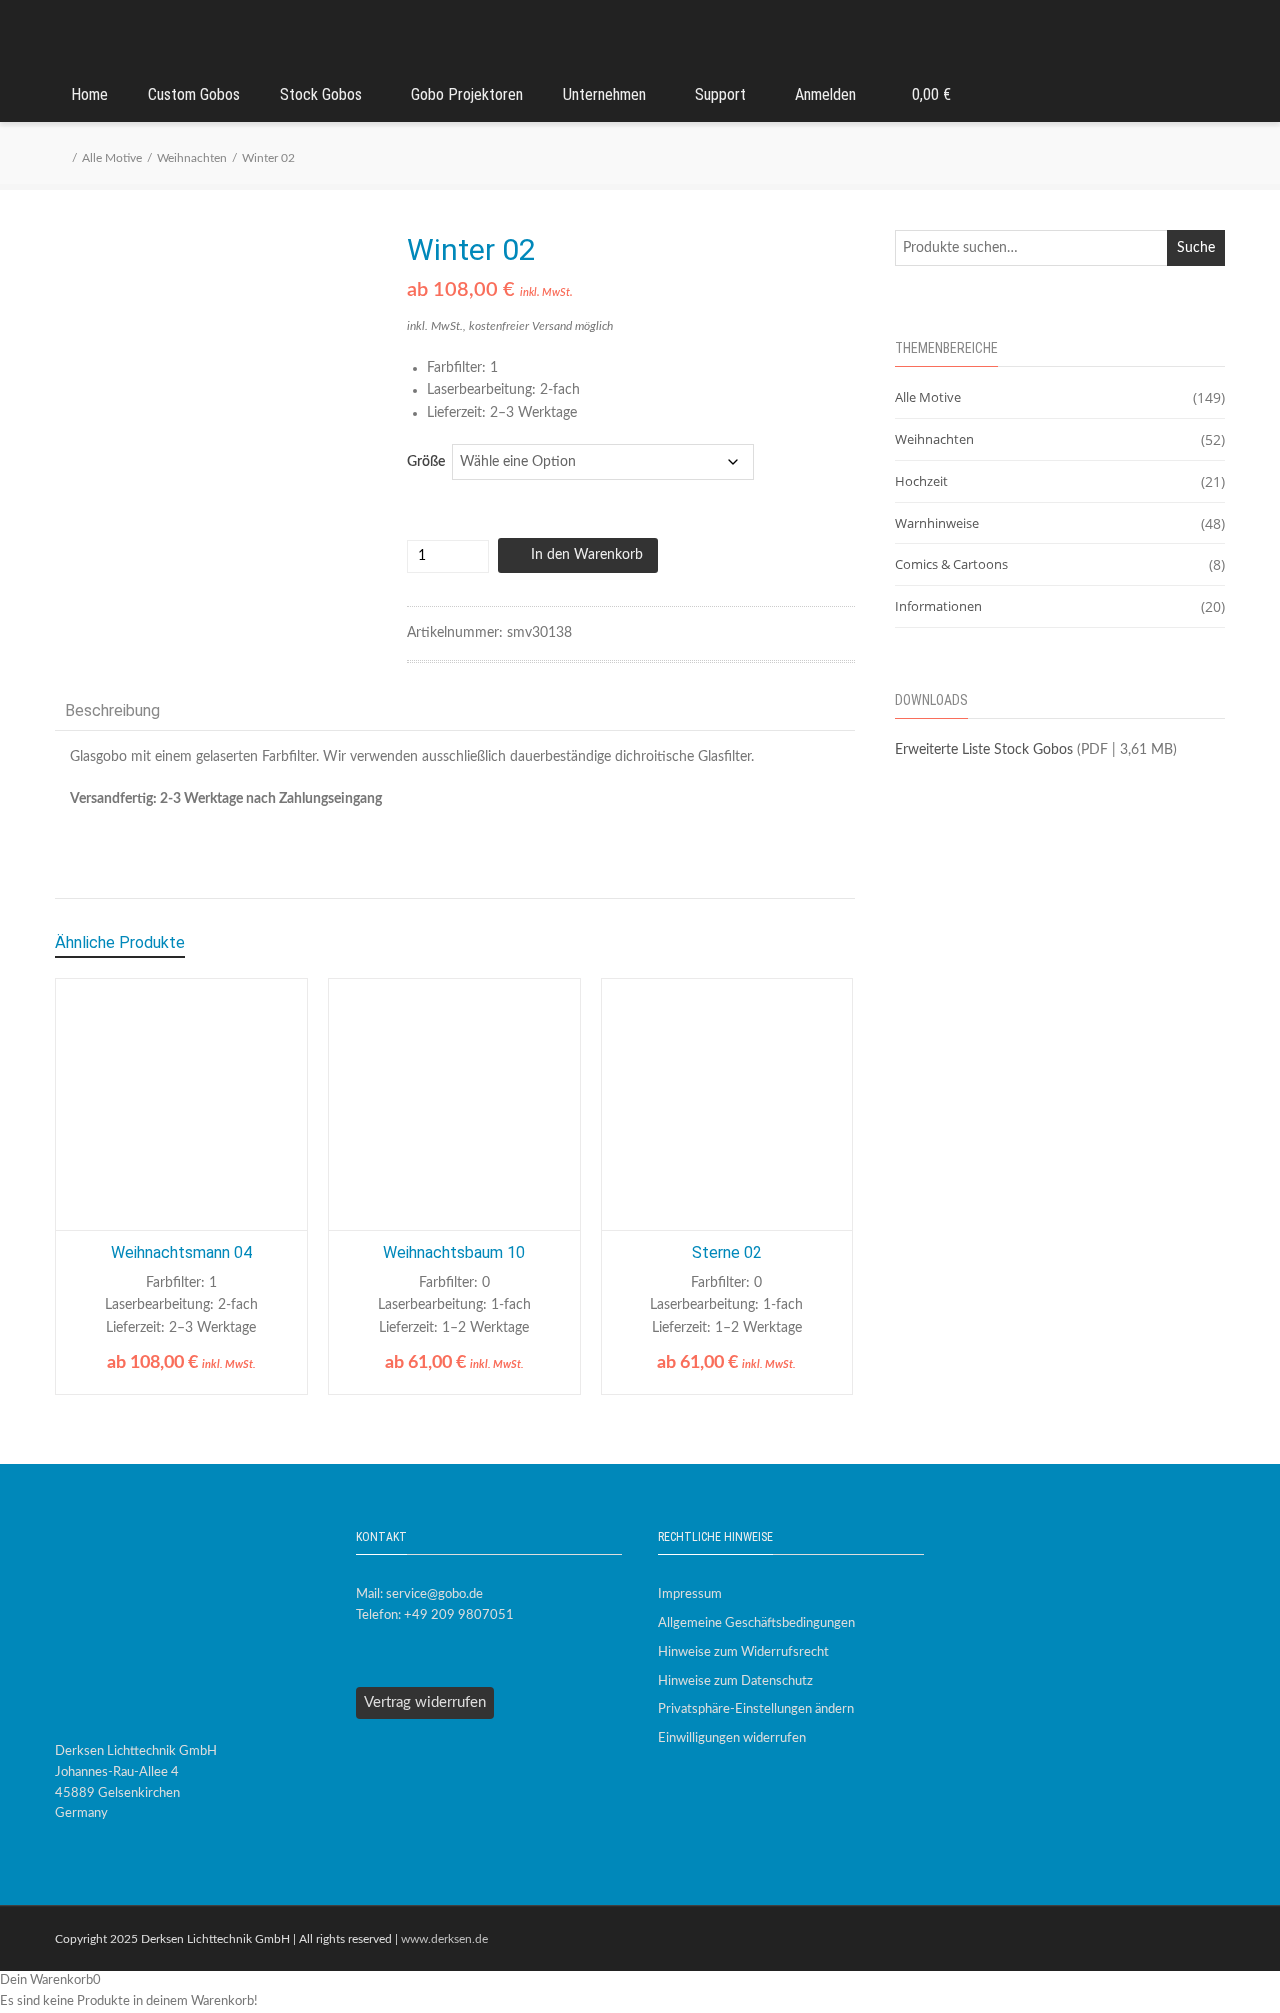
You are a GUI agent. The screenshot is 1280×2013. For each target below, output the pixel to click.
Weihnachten (192, 158)
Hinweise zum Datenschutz (735, 1681)
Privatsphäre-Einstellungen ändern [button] (756, 1709)
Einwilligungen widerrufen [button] (732, 1738)
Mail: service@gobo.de (419, 1594)
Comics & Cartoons (951, 564)
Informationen (938, 606)
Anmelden (825, 94)
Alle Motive (112, 158)
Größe (426, 462)
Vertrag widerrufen (425, 1702)
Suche (1196, 248)
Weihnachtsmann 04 (181, 1252)
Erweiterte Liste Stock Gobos (984, 750)
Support (720, 94)
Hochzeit (921, 481)
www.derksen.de (444, 1939)
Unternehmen (604, 94)
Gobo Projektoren (467, 94)
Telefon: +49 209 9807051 (435, 1615)
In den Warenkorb (587, 555)
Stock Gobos (321, 94)
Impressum (690, 1594)
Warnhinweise (937, 523)
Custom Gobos (194, 94)
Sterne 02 (727, 1252)
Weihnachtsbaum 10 (454, 1252)
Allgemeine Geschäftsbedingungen (756, 1623)
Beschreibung (112, 710)
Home (89, 94)
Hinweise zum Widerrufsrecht (743, 1652)
